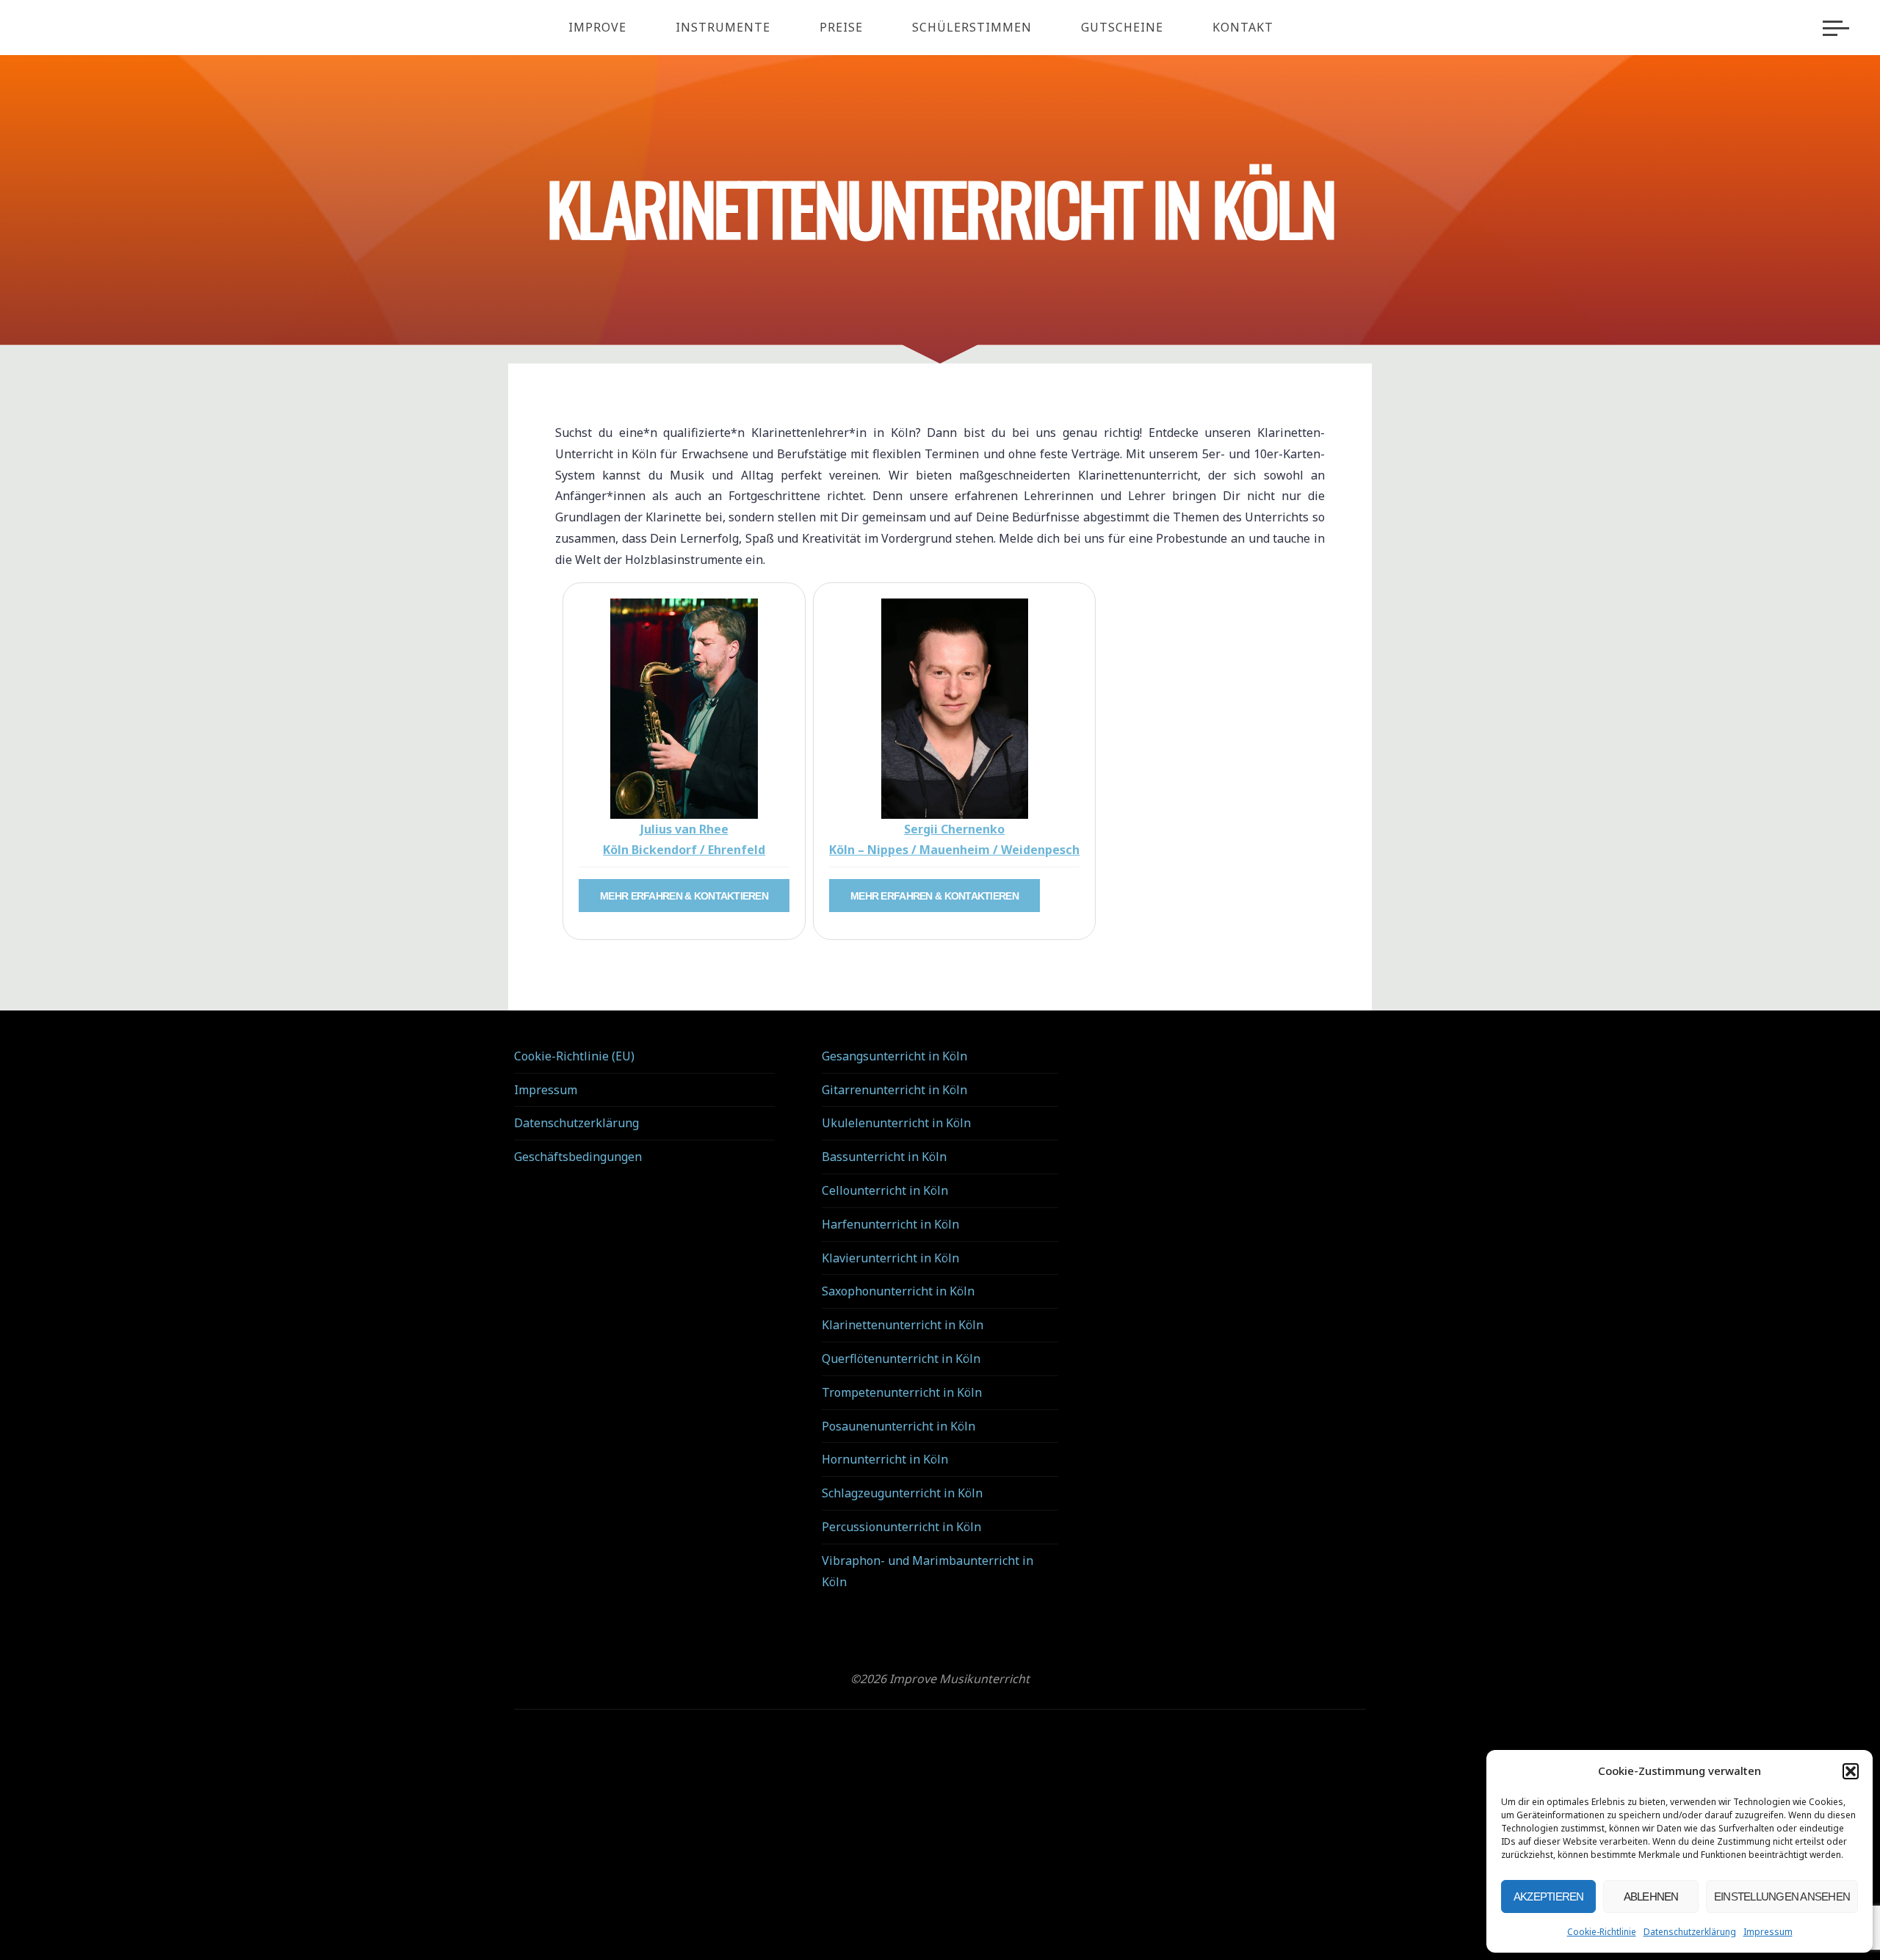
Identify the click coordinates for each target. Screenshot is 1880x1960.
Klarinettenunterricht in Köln (903, 1325)
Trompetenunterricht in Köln (902, 1392)
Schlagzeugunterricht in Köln (902, 1493)
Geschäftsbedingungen (578, 1157)
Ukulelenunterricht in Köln (896, 1123)
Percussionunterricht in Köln (901, 1527)
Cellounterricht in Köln (885, 1190)
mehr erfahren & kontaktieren (684, 896)
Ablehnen (1651, 1896)
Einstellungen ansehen (1782, 1896)
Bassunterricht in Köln (884, 1157)
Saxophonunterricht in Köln (898, 1291)
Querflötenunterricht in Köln (901, 1359)
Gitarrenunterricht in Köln (894, 1090)
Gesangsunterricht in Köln (894, 1056)
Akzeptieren (1549, 1896)
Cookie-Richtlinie (1602, 1932)
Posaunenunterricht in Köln (899, 1426)
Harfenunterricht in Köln (890, 1224)
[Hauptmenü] (1836, 28)
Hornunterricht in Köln (885, 1459)
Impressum (1768, 1932)
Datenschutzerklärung (1690, 1932)
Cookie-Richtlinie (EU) (574, 1056)
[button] (1851, 1771)
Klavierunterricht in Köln (890, 1258)
